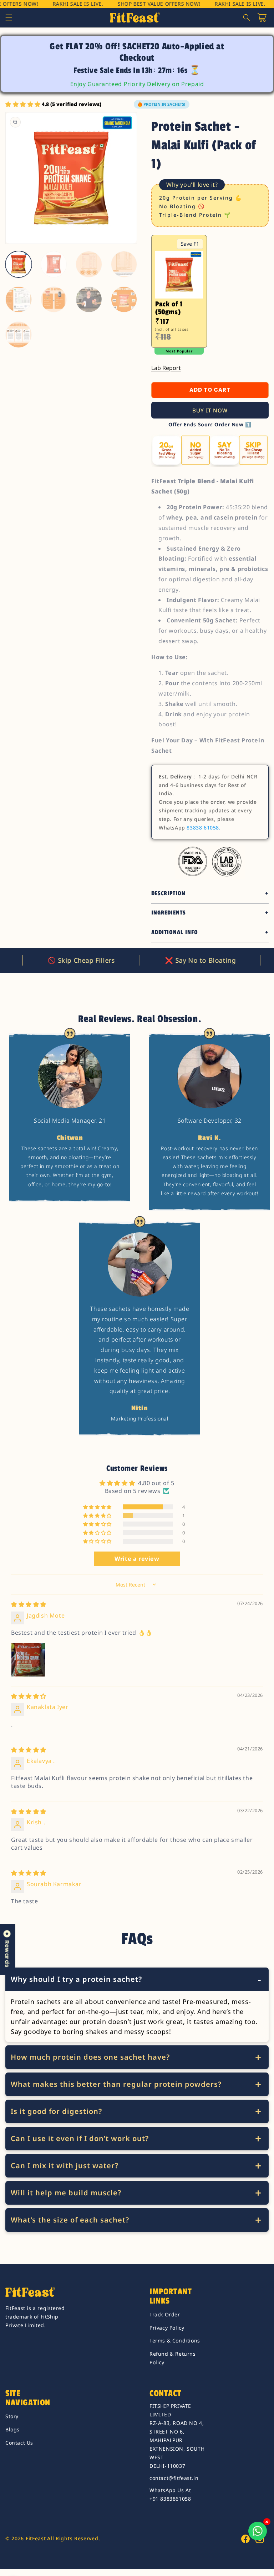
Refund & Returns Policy (173, 2358)
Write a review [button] (137, 1559)
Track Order (165, 2314)
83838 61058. (204, 828)
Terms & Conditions (175, 2341)
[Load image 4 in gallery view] (124, 264)
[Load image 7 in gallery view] (89, 300)
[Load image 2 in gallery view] (54, 264)
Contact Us (19, 2443)
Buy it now (210, 410)
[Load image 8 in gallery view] (124, 300)
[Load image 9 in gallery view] (19, 335)
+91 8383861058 (170, 2499)
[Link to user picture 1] (28, 1660)
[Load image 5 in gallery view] (19, 300)
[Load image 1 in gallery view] (19, 264)
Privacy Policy (167, 2328)
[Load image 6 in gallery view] (54, 300)
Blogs (12, 2429)
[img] (29, 1604)
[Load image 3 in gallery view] (89, 264)
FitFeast (36, 2538)
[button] (9, 17)
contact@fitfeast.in (174, 2478)
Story (12, 2416)
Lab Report (166, 368)
